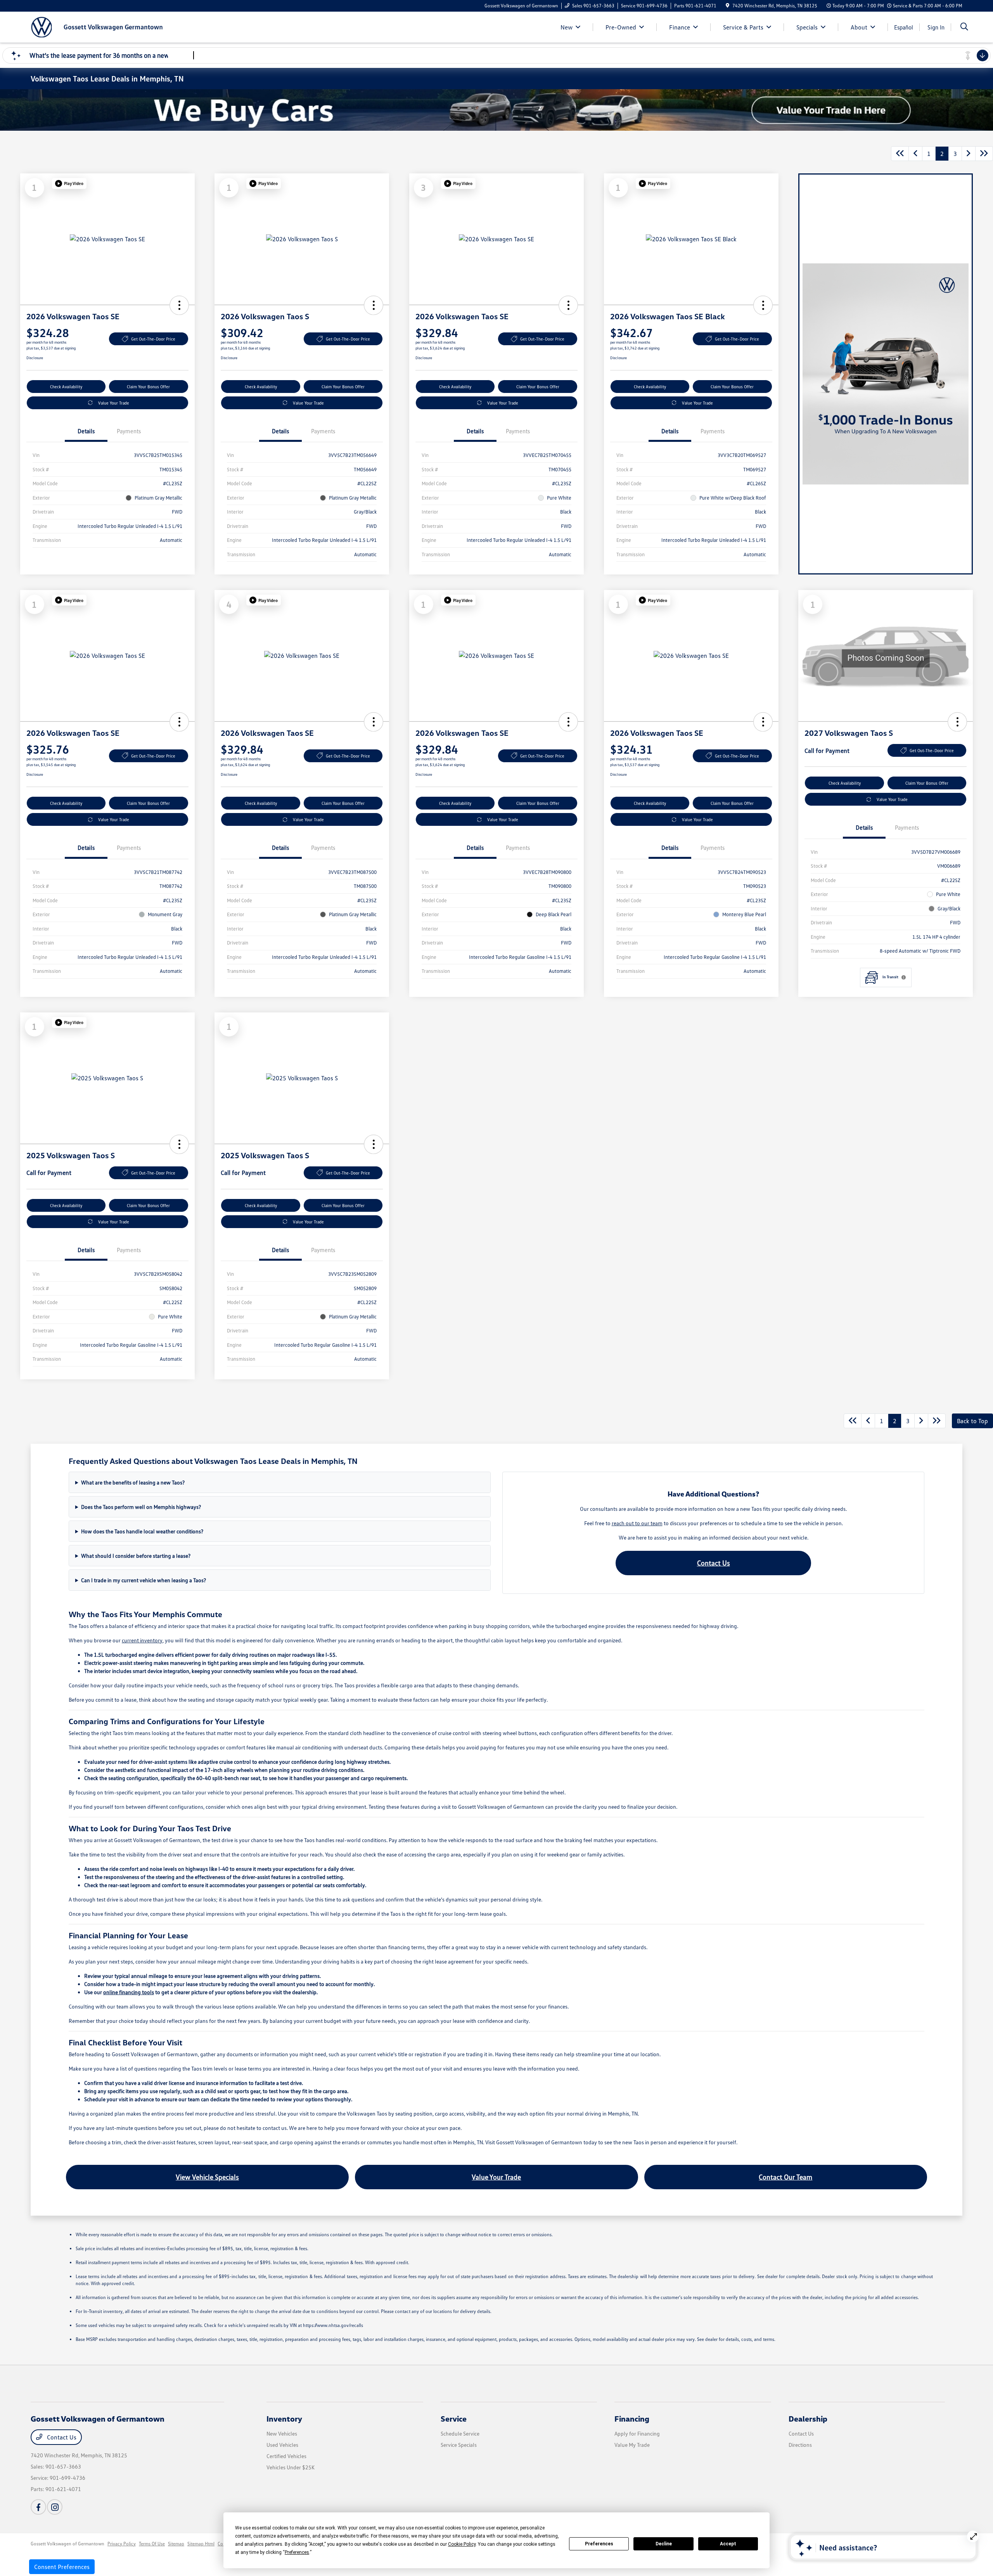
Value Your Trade (114, 403)
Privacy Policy (122, 2544)
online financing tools (129, 1992)
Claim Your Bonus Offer (148, 387)
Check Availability (66, 387)
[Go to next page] (969, 154)
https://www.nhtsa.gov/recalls (333, 2325)
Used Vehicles (282, 2445)
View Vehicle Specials (207, 2177)
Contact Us (714, 1563)
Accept (728, 2544)
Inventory (284, 2419)
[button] (69, 183)
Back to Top (972, 1421)
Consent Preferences (62, 2567)
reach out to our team (637, 1523)
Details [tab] (86, 431)
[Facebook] (38, 2507)
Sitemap (176, 2544)
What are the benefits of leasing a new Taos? (133, 1482)
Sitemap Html (201, 2544)
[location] (727, 6)
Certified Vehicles (286, 2456)
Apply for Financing (637, 2433)
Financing (632, 2419)
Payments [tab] (129, 431)
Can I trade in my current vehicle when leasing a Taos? (144, 1580)
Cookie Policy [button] (462, 2544)
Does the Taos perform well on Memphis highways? (141, 1507)
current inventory (142, 1640)
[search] (964, 27)
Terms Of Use (152, 2544)
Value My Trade (632, 2445)
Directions (800, 2445)
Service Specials (459, 2445)
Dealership (808, 2419)
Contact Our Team (785, 2177)
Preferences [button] (297, 2552)
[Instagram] (55, 2507)
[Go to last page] (984, 154)
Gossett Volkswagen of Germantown (67, 2544)
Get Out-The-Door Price (153, 339)
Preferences (599, 2544)
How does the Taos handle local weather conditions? (142, 1531)
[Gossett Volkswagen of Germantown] (97, 26)
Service (454, 2419)
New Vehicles (282, 2433)
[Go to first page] (900, 154)
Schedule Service (460, 2433)
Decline (664, 2544)
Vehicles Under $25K (291, 2467)
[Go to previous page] (915, 154)
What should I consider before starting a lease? (136, 1556)
